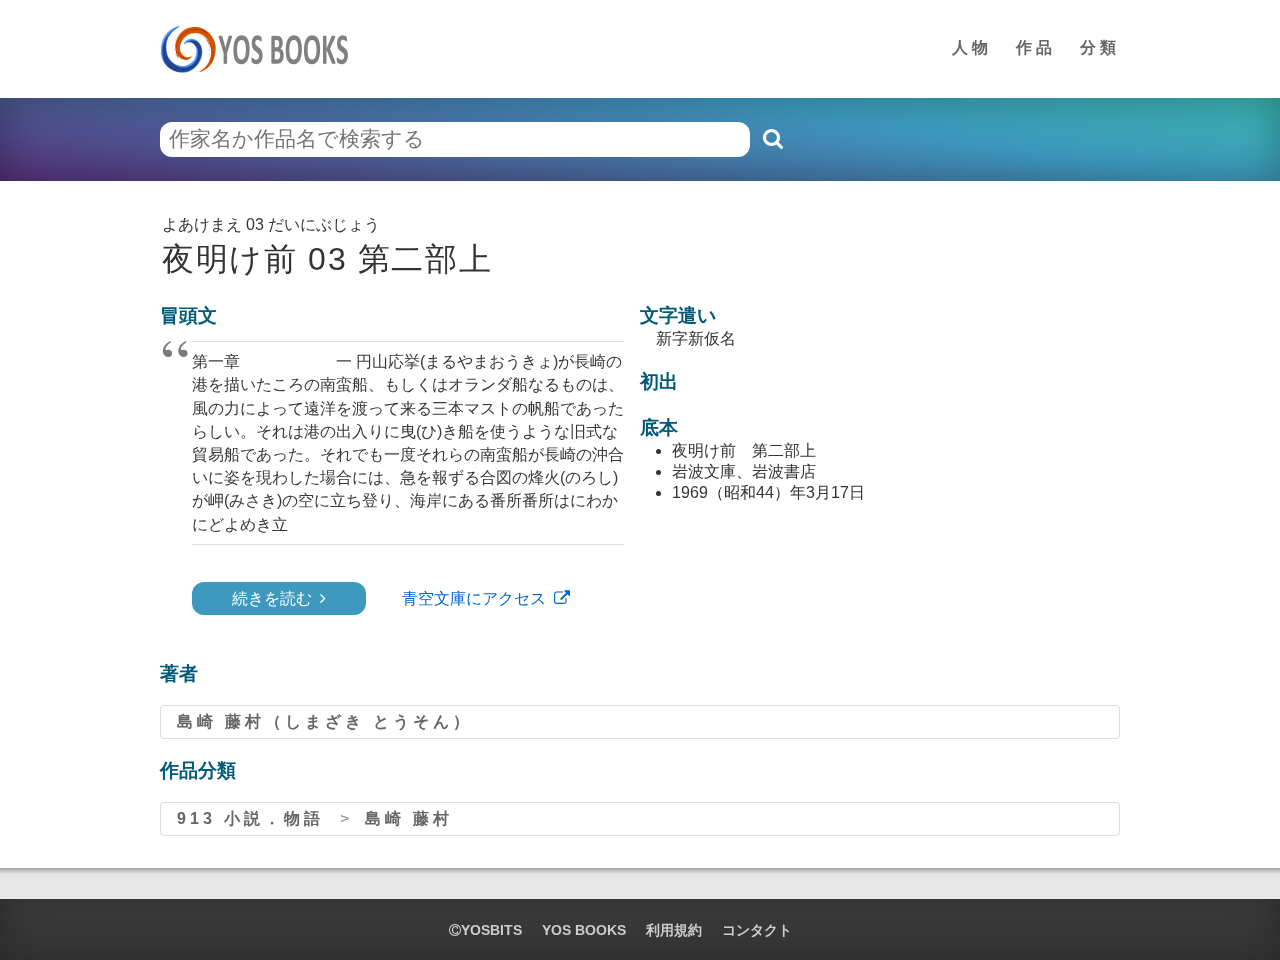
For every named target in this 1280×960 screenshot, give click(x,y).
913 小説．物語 (250, 818)
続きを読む (272, 598)
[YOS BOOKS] (260, 49)
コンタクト (757, 930)
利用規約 (674, 930)
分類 (1100, 47)
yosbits (491, 930)
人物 (972, 47)
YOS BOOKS (584, 930)
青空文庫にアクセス (474, 598)
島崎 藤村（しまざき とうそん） (325, 721)
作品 (1036, 47)
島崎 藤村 (409, 818)
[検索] (772, 139)
